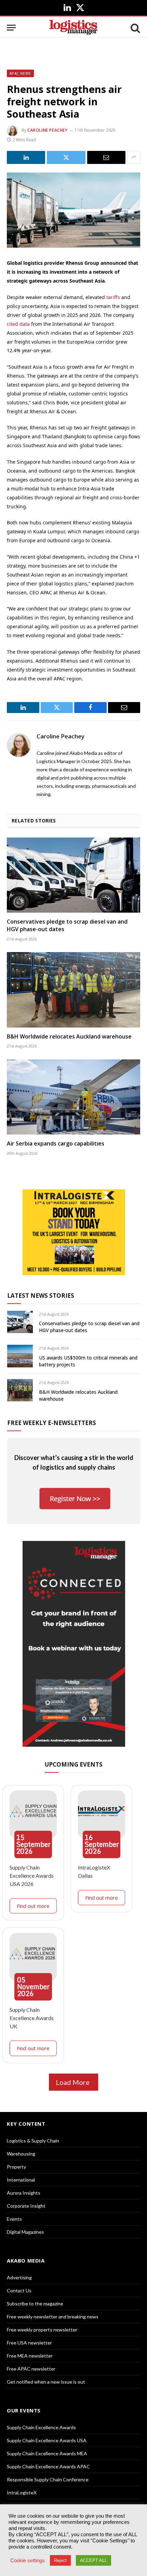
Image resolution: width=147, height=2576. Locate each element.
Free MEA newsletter (30, 2356)
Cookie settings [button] (28, 2561)
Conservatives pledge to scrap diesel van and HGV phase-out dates (67, 925)
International (21, 2180)
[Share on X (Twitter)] (66, 157)
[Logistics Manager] (73, 28)
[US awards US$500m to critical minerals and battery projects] (20, 1356)
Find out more (33, 1906)
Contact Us (19, 2290)
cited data (18, 324)
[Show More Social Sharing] (134, 157)
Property (16, 2167)
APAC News (20, 73)
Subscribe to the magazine (35, 2304)
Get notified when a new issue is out (46, 2382)
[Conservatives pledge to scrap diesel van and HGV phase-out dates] (73, 875)
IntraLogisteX (22, 2492)
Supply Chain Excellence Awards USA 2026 (32, 1875)
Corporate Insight (26, 2206)
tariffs (113, 297)
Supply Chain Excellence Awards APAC (48, 2466)
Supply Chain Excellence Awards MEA (47, 2453)
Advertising (19, 2277)
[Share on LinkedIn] (26, 157)
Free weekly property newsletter (42, 2330)
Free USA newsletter (29, 2343)
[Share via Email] (106, 157)
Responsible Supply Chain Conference (48, 2479)
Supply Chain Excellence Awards (41, 2427)
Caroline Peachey (48, 130)
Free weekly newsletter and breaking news (53, 2317)
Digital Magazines (25, 2232)
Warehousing (21, 2154)
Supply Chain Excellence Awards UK (32, 2018)
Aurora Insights (24, 2193)
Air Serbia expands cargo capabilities (56, 1143)
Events (14, 2219)
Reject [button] (60, 2560)
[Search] (135, 28)
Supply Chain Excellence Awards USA (47, 2440)
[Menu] (11, 28)
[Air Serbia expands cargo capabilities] (73, 1097)
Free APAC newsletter (31, 2369)
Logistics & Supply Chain (33, 2141)
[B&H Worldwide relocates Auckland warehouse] (73, 990)
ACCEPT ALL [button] (93, 2560)
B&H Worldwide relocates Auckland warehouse (69, 1036)
